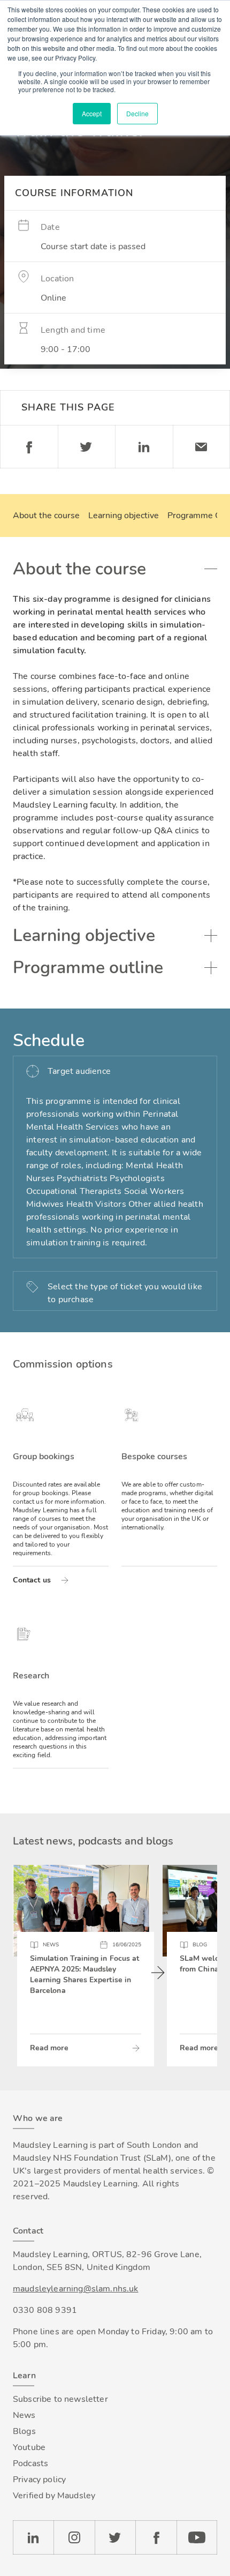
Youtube (29, 2447)
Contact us (32, 1580)
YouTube (197, 2537)
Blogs (24, 2431)
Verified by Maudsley (54, 2496)
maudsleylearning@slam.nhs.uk (75, 2289)
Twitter (87, 447)
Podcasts (30, 2463)
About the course (46, 516)
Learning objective (124, 516)
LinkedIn (33, 2537)
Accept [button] (92, 113)
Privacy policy (39, 2480)
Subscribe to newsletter (60, 2399)
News (24, 2415)
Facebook (29, 447)
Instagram (74, 2537)
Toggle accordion (211, 569)
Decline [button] (137, 113)
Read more (49, 2048)
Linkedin (144, 447)
